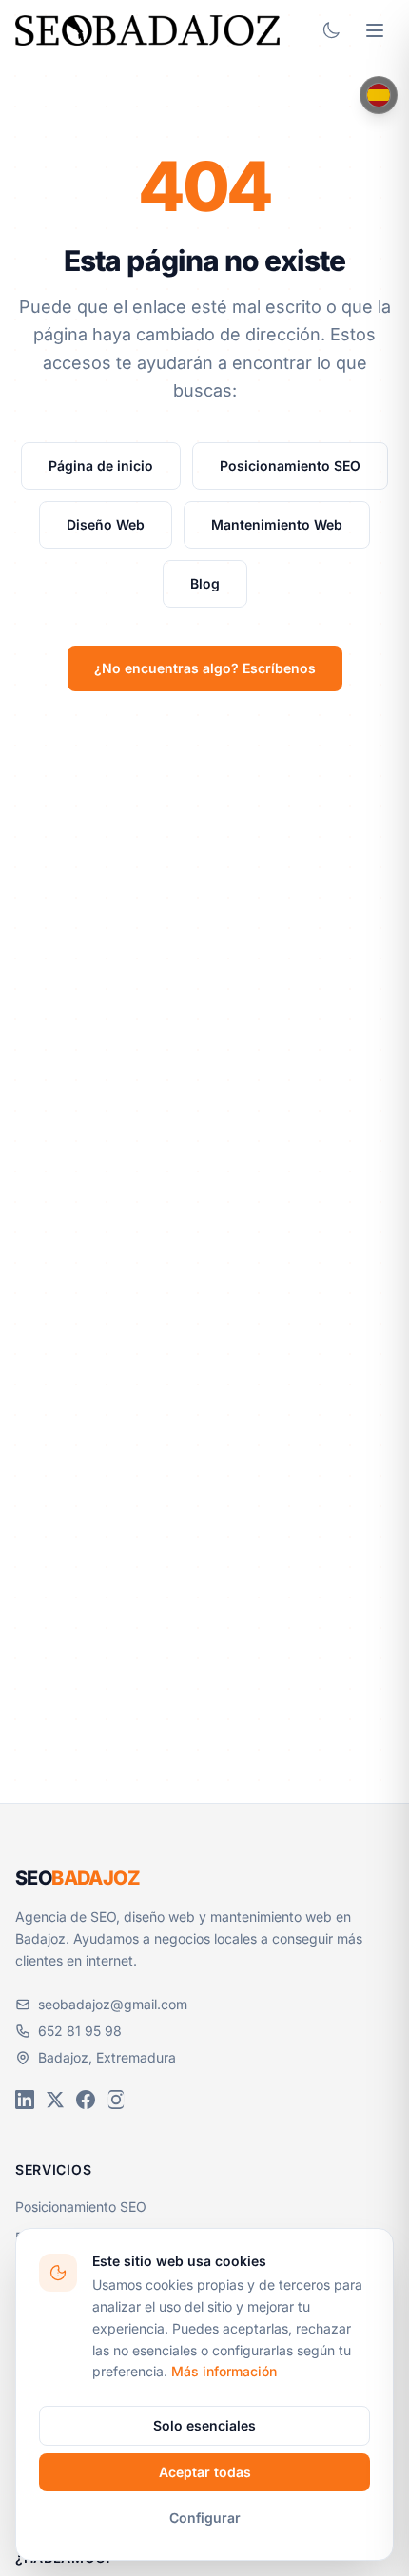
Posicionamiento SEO (290, 465)
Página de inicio (101, 465)
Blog (205, 583)
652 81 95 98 (80, 2031)
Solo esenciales (204, 2425)
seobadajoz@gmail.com (113, 2004)
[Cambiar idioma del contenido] (379, 95)
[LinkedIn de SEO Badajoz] (25, 2100)
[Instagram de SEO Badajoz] (116, 2100)
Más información (224, 2371)
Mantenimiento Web (277, 524)
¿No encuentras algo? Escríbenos (205, 668)
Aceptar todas (205, 2472)
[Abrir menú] (375, 30)
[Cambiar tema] (331, 30)
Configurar (205, 2518)
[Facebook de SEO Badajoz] (86, 2100)
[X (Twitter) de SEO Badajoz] (55, 2100)
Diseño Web (106, 524)
